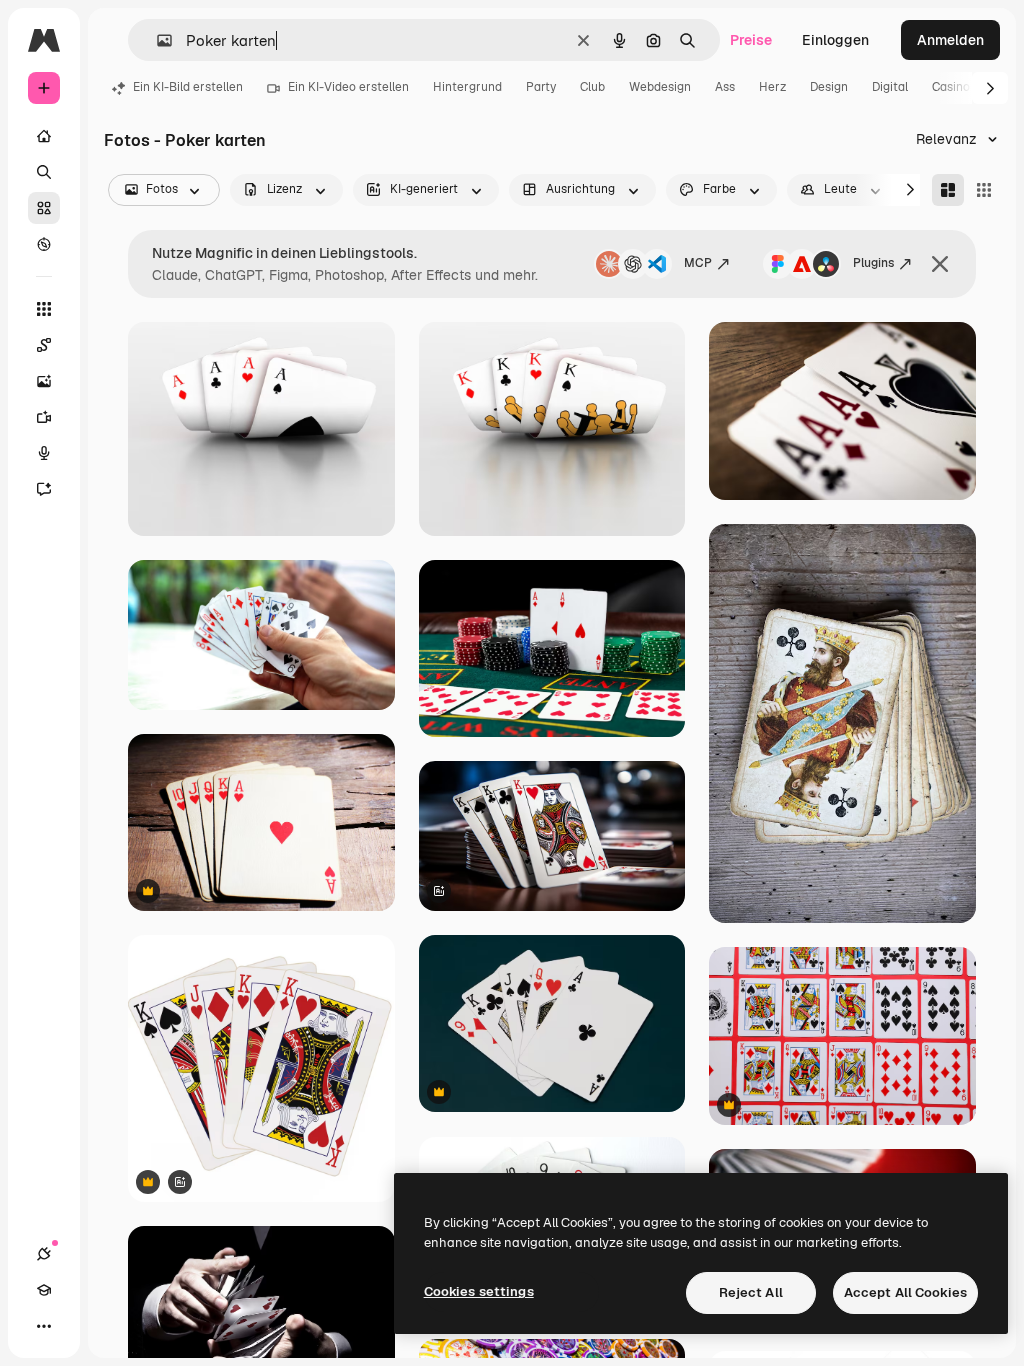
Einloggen (835, 40)
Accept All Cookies (905, 1292)
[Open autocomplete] (156, 40)
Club (592, 87)
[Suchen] (44, 172)
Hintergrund (467, 87)
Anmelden (950, 40)
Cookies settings (479, 1291)
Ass (725, 87)
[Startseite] (44, 136)
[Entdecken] (44, 244)
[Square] (984, 190)
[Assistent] (44, 489)
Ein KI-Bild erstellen (188, 87)
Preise (751, 40)
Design (829, 87)
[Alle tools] (44, 309)
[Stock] (44, 208)
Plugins (873, 263)
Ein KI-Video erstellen (348, 87)
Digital (890, 87)
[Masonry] (948, 190)
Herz (772, 87)
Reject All (751, 1292)
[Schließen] (940, 264)
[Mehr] (44, 1326)
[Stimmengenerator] (44, 453)
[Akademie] (44, 1290)
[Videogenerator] (44, 417)
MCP (698, 263)
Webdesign (660, 87)
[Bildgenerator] (44, 381)
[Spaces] (44, 345)
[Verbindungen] (44, 1254)
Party (541, 87)
